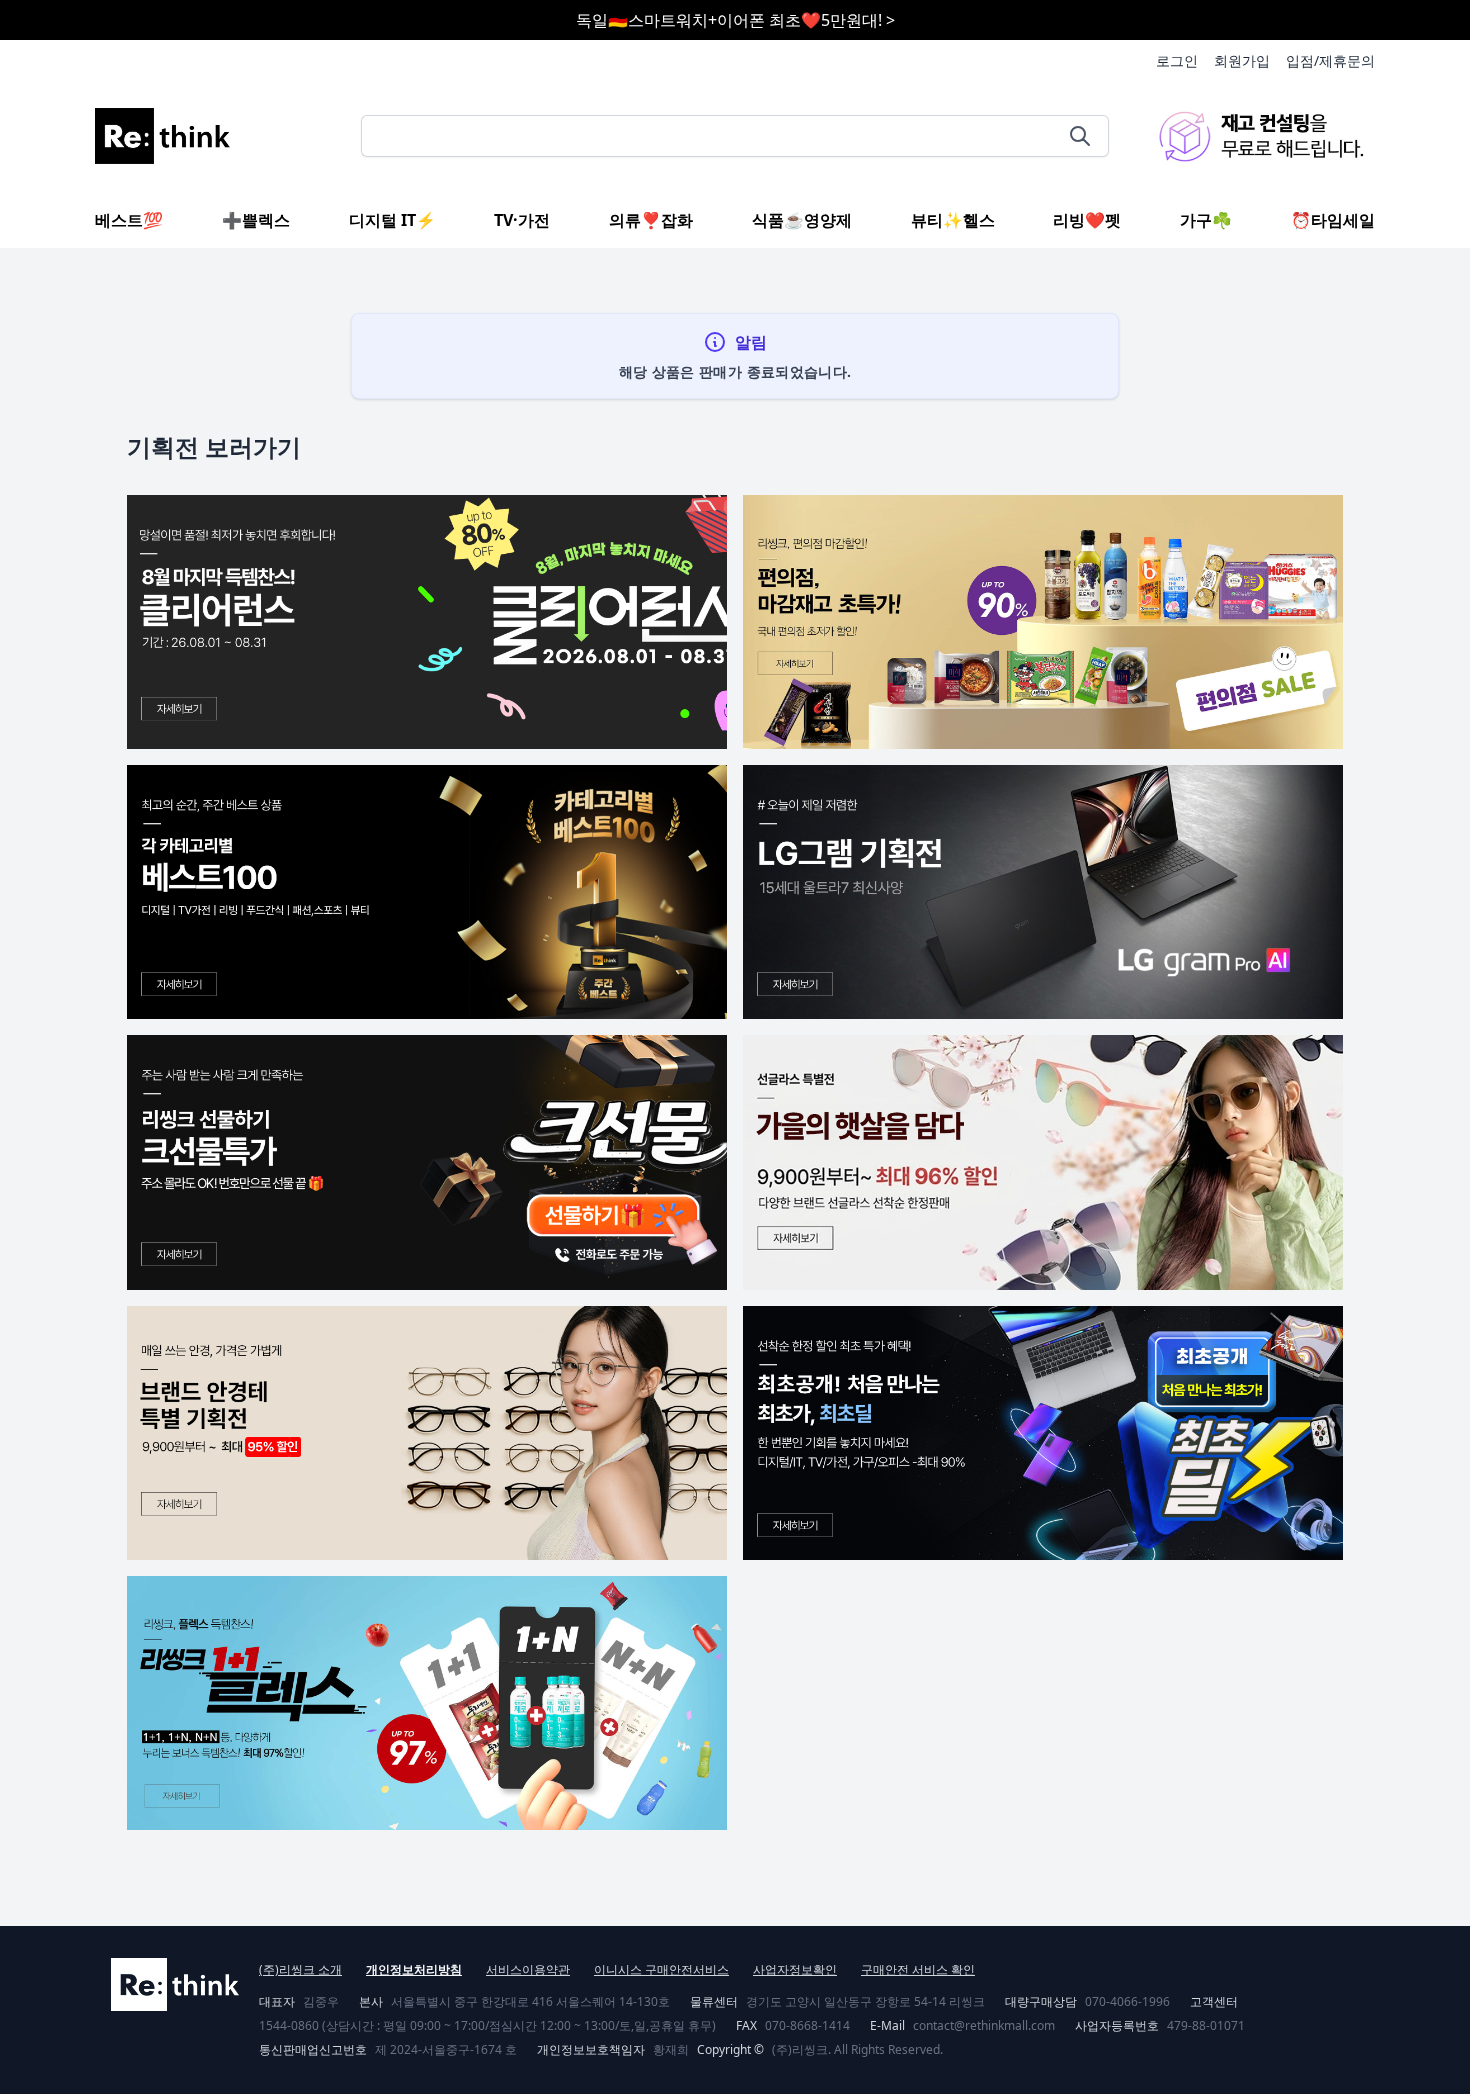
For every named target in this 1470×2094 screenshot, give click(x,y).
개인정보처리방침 (414, 1969)
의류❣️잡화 (651, 220)
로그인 (1177, 60)
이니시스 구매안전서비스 (661, 1969)
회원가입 (1242, 60)
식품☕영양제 (802, 220)
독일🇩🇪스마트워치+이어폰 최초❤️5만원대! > (735, 20)
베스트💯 (129, 220)
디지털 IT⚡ (392, 220)
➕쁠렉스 (256, 220)
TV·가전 (522, 220)
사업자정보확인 (795, 1969)
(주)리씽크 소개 (300, 1969)
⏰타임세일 (1333, 220)
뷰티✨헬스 (953, 220)
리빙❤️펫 (1087, 220)
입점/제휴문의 (1330, 60)
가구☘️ (1206, 220)
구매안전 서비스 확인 (918, 1969)
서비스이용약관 (528, 1969)
